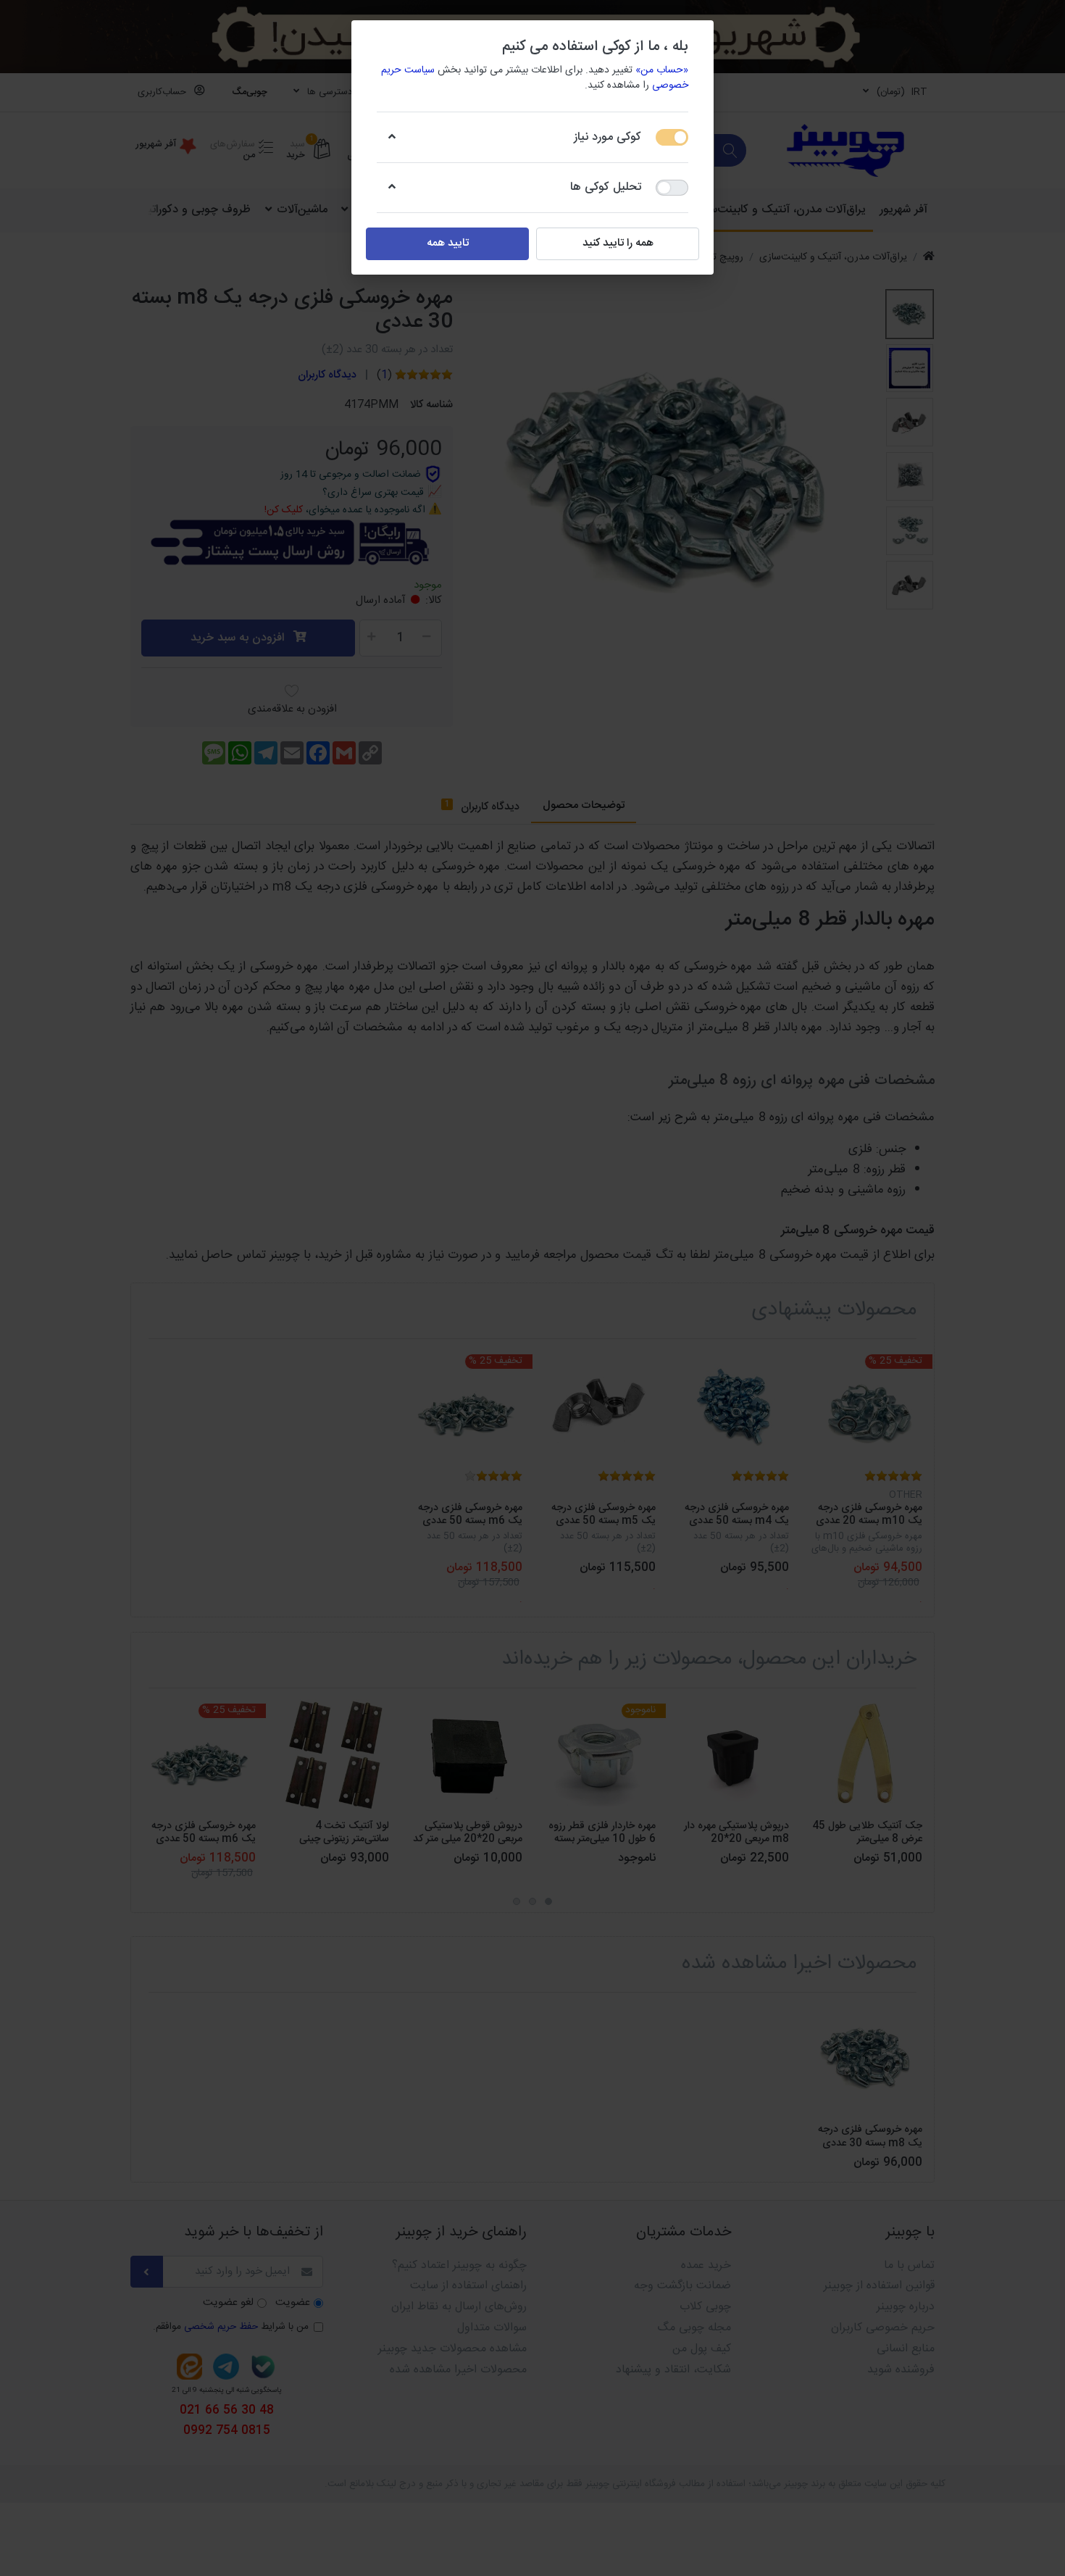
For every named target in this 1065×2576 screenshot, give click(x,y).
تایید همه (448, 243)
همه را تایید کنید (618, 243)
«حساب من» (662, 70)
